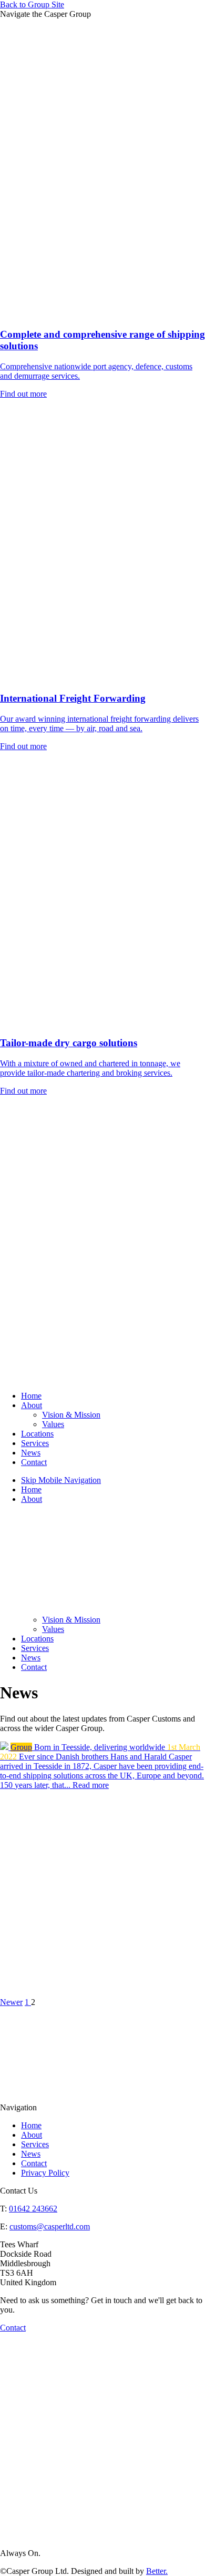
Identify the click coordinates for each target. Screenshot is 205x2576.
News (31, 1453)
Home (31, 1396)
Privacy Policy (45, 2173)
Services (35, 1443)
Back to (32, 4)
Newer (11, 2002)
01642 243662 (33, 2209)
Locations (37, 1434)
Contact (34, 1462)
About (32, 1405)
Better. (157, 2571)
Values (53, 1424)
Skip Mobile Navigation (61, 1480)
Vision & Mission (71, 1415)
